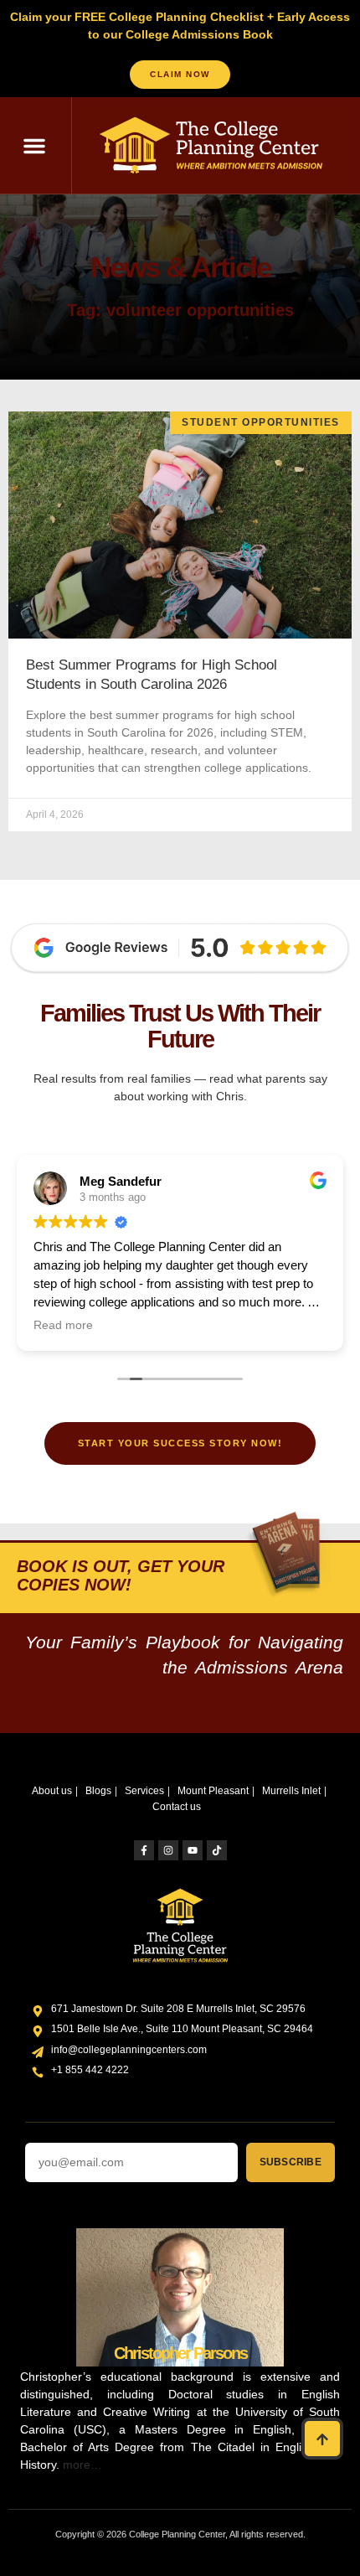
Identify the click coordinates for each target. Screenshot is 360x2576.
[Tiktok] (217, 1850)
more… (82, 2465)
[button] (34, 146)
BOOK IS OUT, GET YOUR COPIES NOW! (121, 1575)
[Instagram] (168, 1850)
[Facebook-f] (144, 1850)
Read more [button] (63, 1325)
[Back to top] (322, 2439)
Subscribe (291, 2162)
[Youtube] (193, 1850)
